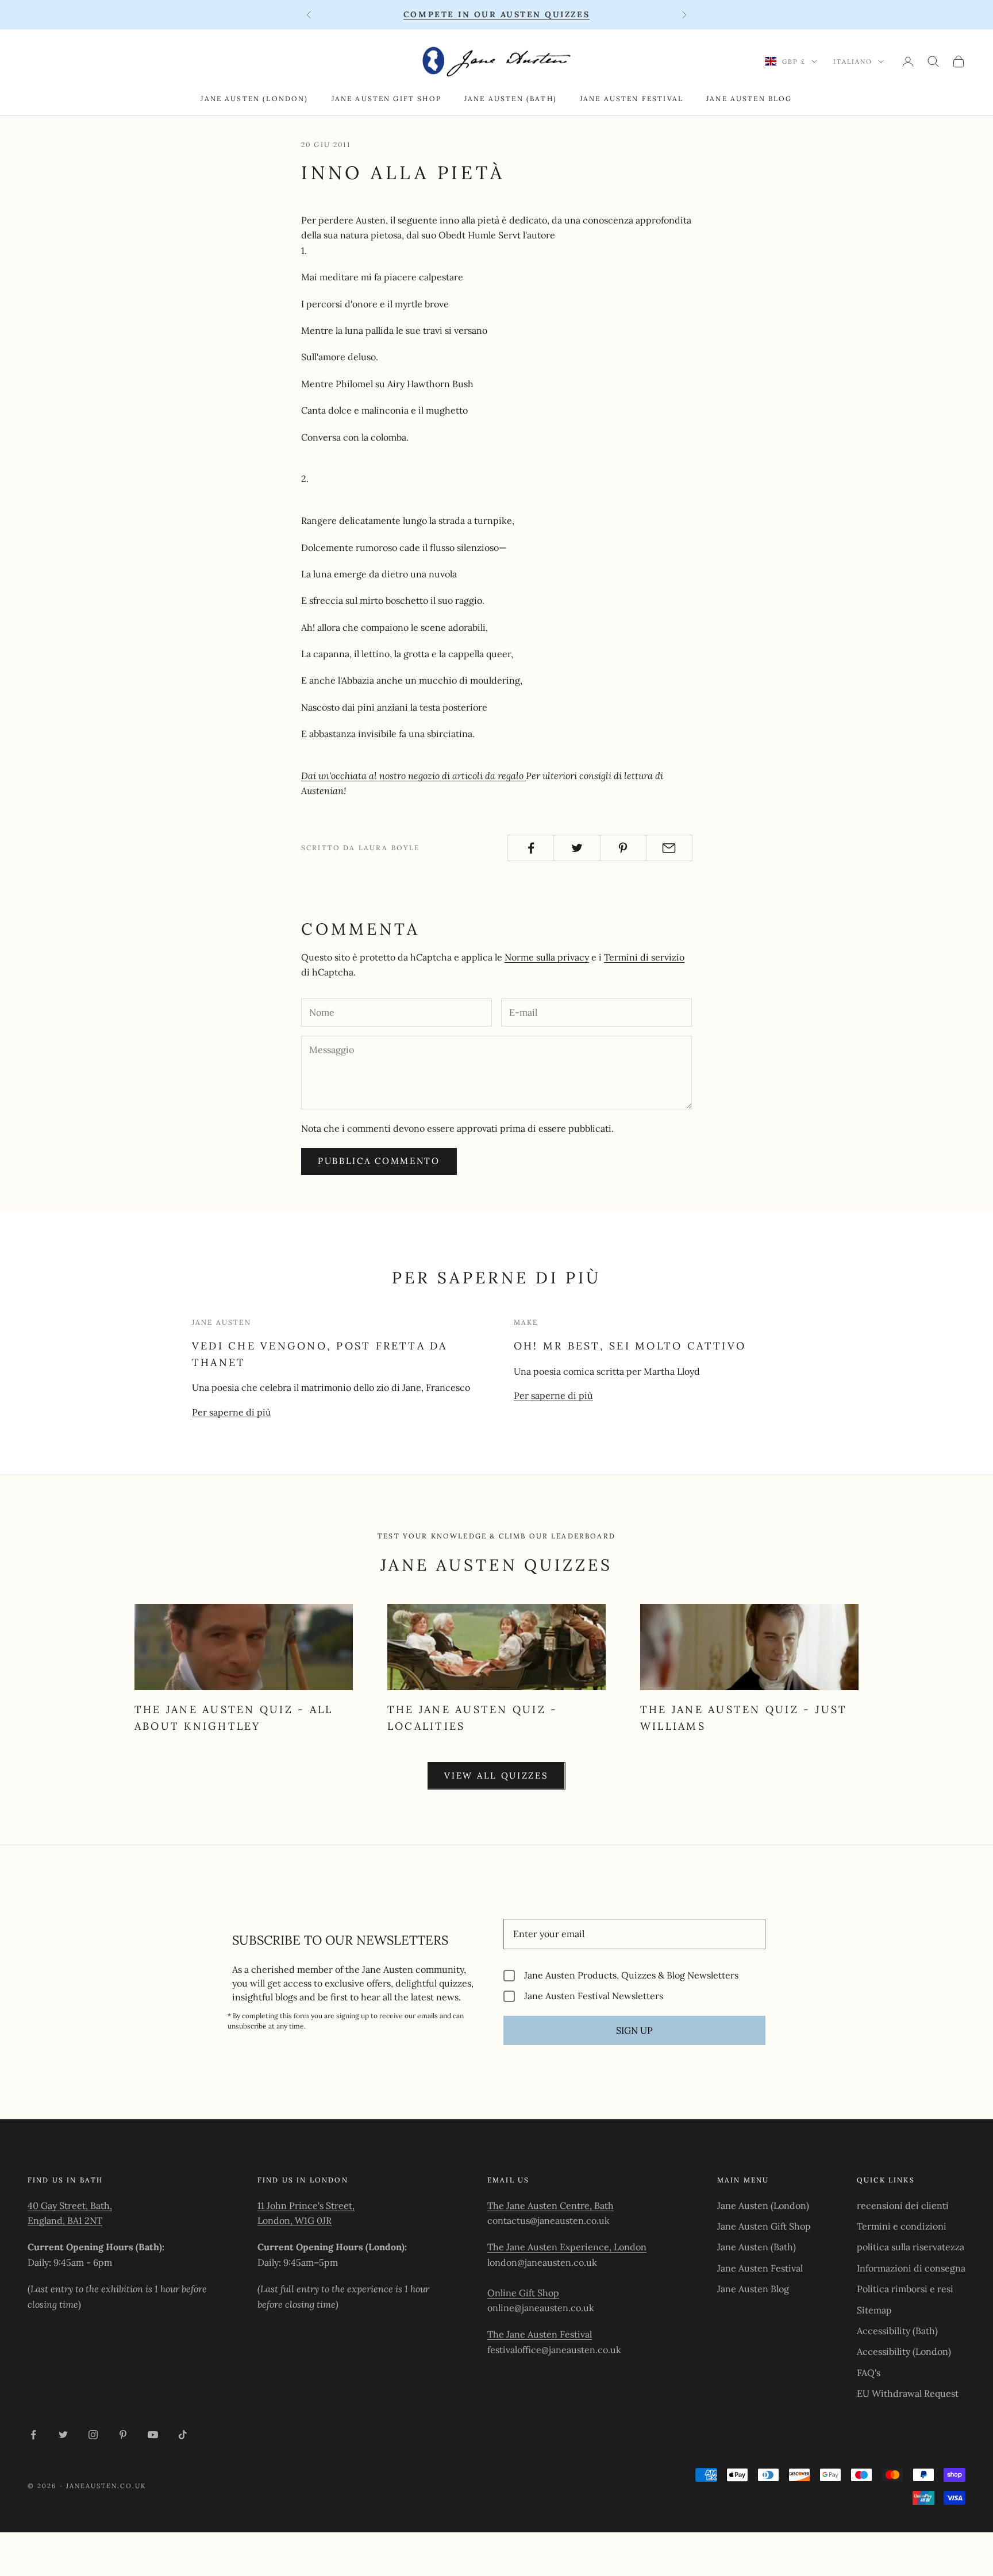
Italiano (853, 61)
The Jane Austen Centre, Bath (551, 2205)
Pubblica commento (379, 1161)
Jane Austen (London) (254, 99)
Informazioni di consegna (911, 2268)
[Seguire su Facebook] (33, 2435)
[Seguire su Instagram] (93, 2435)
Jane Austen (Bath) (511, 99)
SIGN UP (634, 2030)
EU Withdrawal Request (908, 2393)
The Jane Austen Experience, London (567, 2247)
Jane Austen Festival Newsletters (594, 1996)
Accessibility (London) (904, 2351)
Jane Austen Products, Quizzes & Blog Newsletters (631, 1975)
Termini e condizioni (902, 2226)
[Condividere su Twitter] (577, 848)
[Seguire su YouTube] (153, 2435)
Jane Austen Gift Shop (386, 99)
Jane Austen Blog (749, 99)
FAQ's (869, 2373)
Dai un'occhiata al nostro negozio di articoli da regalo (413, 776)
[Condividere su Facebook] (531, 848)
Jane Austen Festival (632, 99)
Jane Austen (222, 1322)
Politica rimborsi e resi (905, 2289)
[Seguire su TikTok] (183, 2435)
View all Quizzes (496, 1775)
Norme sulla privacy (547, 957)
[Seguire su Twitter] (63, 2435)
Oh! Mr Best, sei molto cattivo (630, 1346)
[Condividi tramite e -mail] (669, 848)
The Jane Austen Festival (540, 2334)
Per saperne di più (232, 1412)
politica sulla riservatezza (911, 2247)
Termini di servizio (644, 957)
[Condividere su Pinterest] (623, 848)
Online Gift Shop (523, 2293)
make (526, 1322)
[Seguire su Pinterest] (123, 2435)
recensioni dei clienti (903, 2205)
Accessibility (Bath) (897, 2331)
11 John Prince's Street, (306, 2205)
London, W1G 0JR (295, 2220)
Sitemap (874, 2310)
